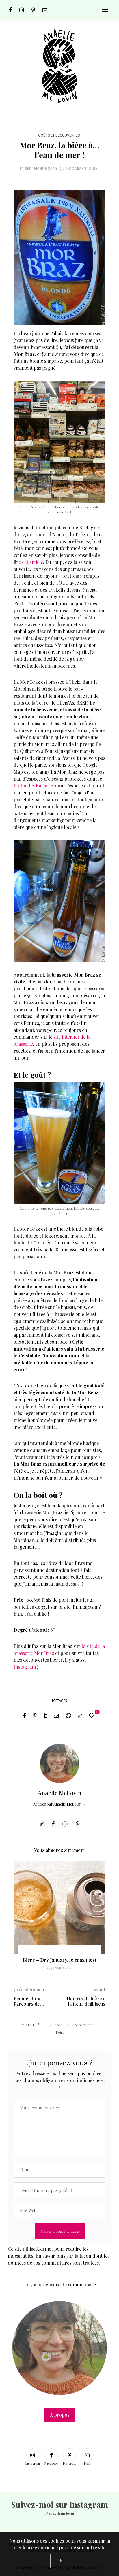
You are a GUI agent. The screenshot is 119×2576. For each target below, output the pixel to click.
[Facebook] (11, 10)
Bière (56, 2025)
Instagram (25, 1667)
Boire (60, 2032)
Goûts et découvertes (59, 135)
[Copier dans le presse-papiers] (80, 1716)
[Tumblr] (45, 1716)
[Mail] (45, 10)
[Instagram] (22, 10)
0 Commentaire (81, 168)
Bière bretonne (81, 2025)
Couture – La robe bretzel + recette (59, 1963)
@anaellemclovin (59, 2513)
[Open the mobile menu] (105, 10)
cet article (32, 562)
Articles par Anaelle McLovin (58, 1804)
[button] (22, 1920)
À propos (60, 2415)
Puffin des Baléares (34, 786)
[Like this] (92, 1715)
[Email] (56, 1716)
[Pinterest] (33, 10)
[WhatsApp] (68, 1716)
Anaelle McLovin (60, 1793)
